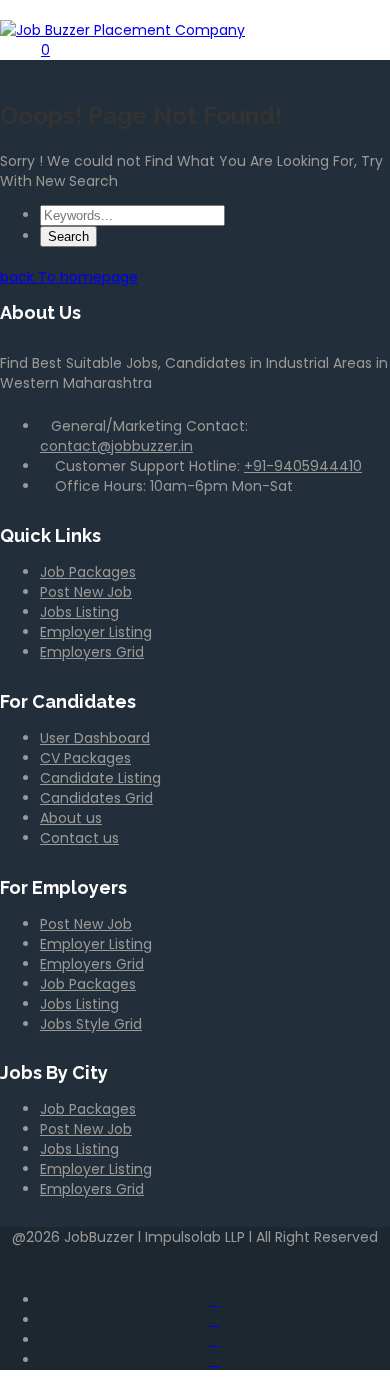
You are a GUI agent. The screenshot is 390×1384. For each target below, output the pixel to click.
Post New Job (86, 592)
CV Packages (85, 758)
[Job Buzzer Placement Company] (122, 30)
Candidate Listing (100, 778)
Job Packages (88, 572)
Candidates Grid (96, 798)
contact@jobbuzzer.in (116, 446)
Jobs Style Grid (91, 1024)
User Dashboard (95, 738)
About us (71, 818)
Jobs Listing (79, 612)
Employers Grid (92, 652)
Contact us (79, 838)
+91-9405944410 (303, 466)
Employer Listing (96, 632)
